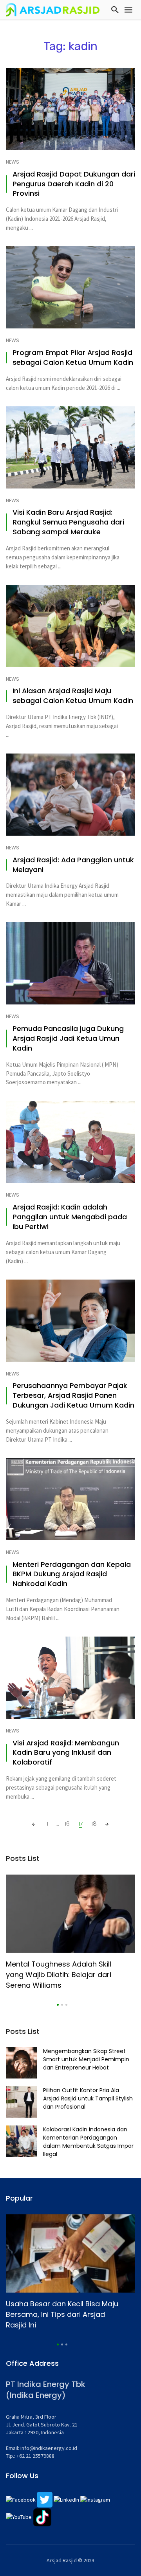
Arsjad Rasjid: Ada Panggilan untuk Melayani (73, 865)
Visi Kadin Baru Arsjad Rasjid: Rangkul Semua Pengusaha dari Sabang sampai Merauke (68, 522)
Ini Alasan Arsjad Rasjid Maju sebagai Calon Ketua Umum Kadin (73, 696)
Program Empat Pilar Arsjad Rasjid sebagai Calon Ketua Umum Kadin (73, 358)
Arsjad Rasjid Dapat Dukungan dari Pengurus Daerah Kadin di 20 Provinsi (74, 184)
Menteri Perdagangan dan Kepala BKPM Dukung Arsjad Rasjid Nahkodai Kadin (72, 1574)
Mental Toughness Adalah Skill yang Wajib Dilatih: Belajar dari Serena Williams (59, 1975)
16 (67, 1823)
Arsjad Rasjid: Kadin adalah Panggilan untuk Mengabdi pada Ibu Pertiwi (70, 1217)
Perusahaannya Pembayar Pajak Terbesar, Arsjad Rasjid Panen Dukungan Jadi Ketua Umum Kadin (73, 1395)
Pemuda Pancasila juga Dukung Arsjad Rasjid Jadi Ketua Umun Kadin (68, 1038)
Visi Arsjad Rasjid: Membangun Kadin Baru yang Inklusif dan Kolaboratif (66, 1753)
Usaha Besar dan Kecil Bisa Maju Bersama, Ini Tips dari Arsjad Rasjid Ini (62, 2314)
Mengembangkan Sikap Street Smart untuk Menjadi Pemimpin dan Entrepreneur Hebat (86, 2059)
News (13, 162)
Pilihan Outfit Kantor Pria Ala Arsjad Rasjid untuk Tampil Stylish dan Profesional (88, 2098)
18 (94, 1823)
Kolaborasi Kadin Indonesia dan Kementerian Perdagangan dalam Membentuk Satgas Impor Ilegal (88, 2142)
